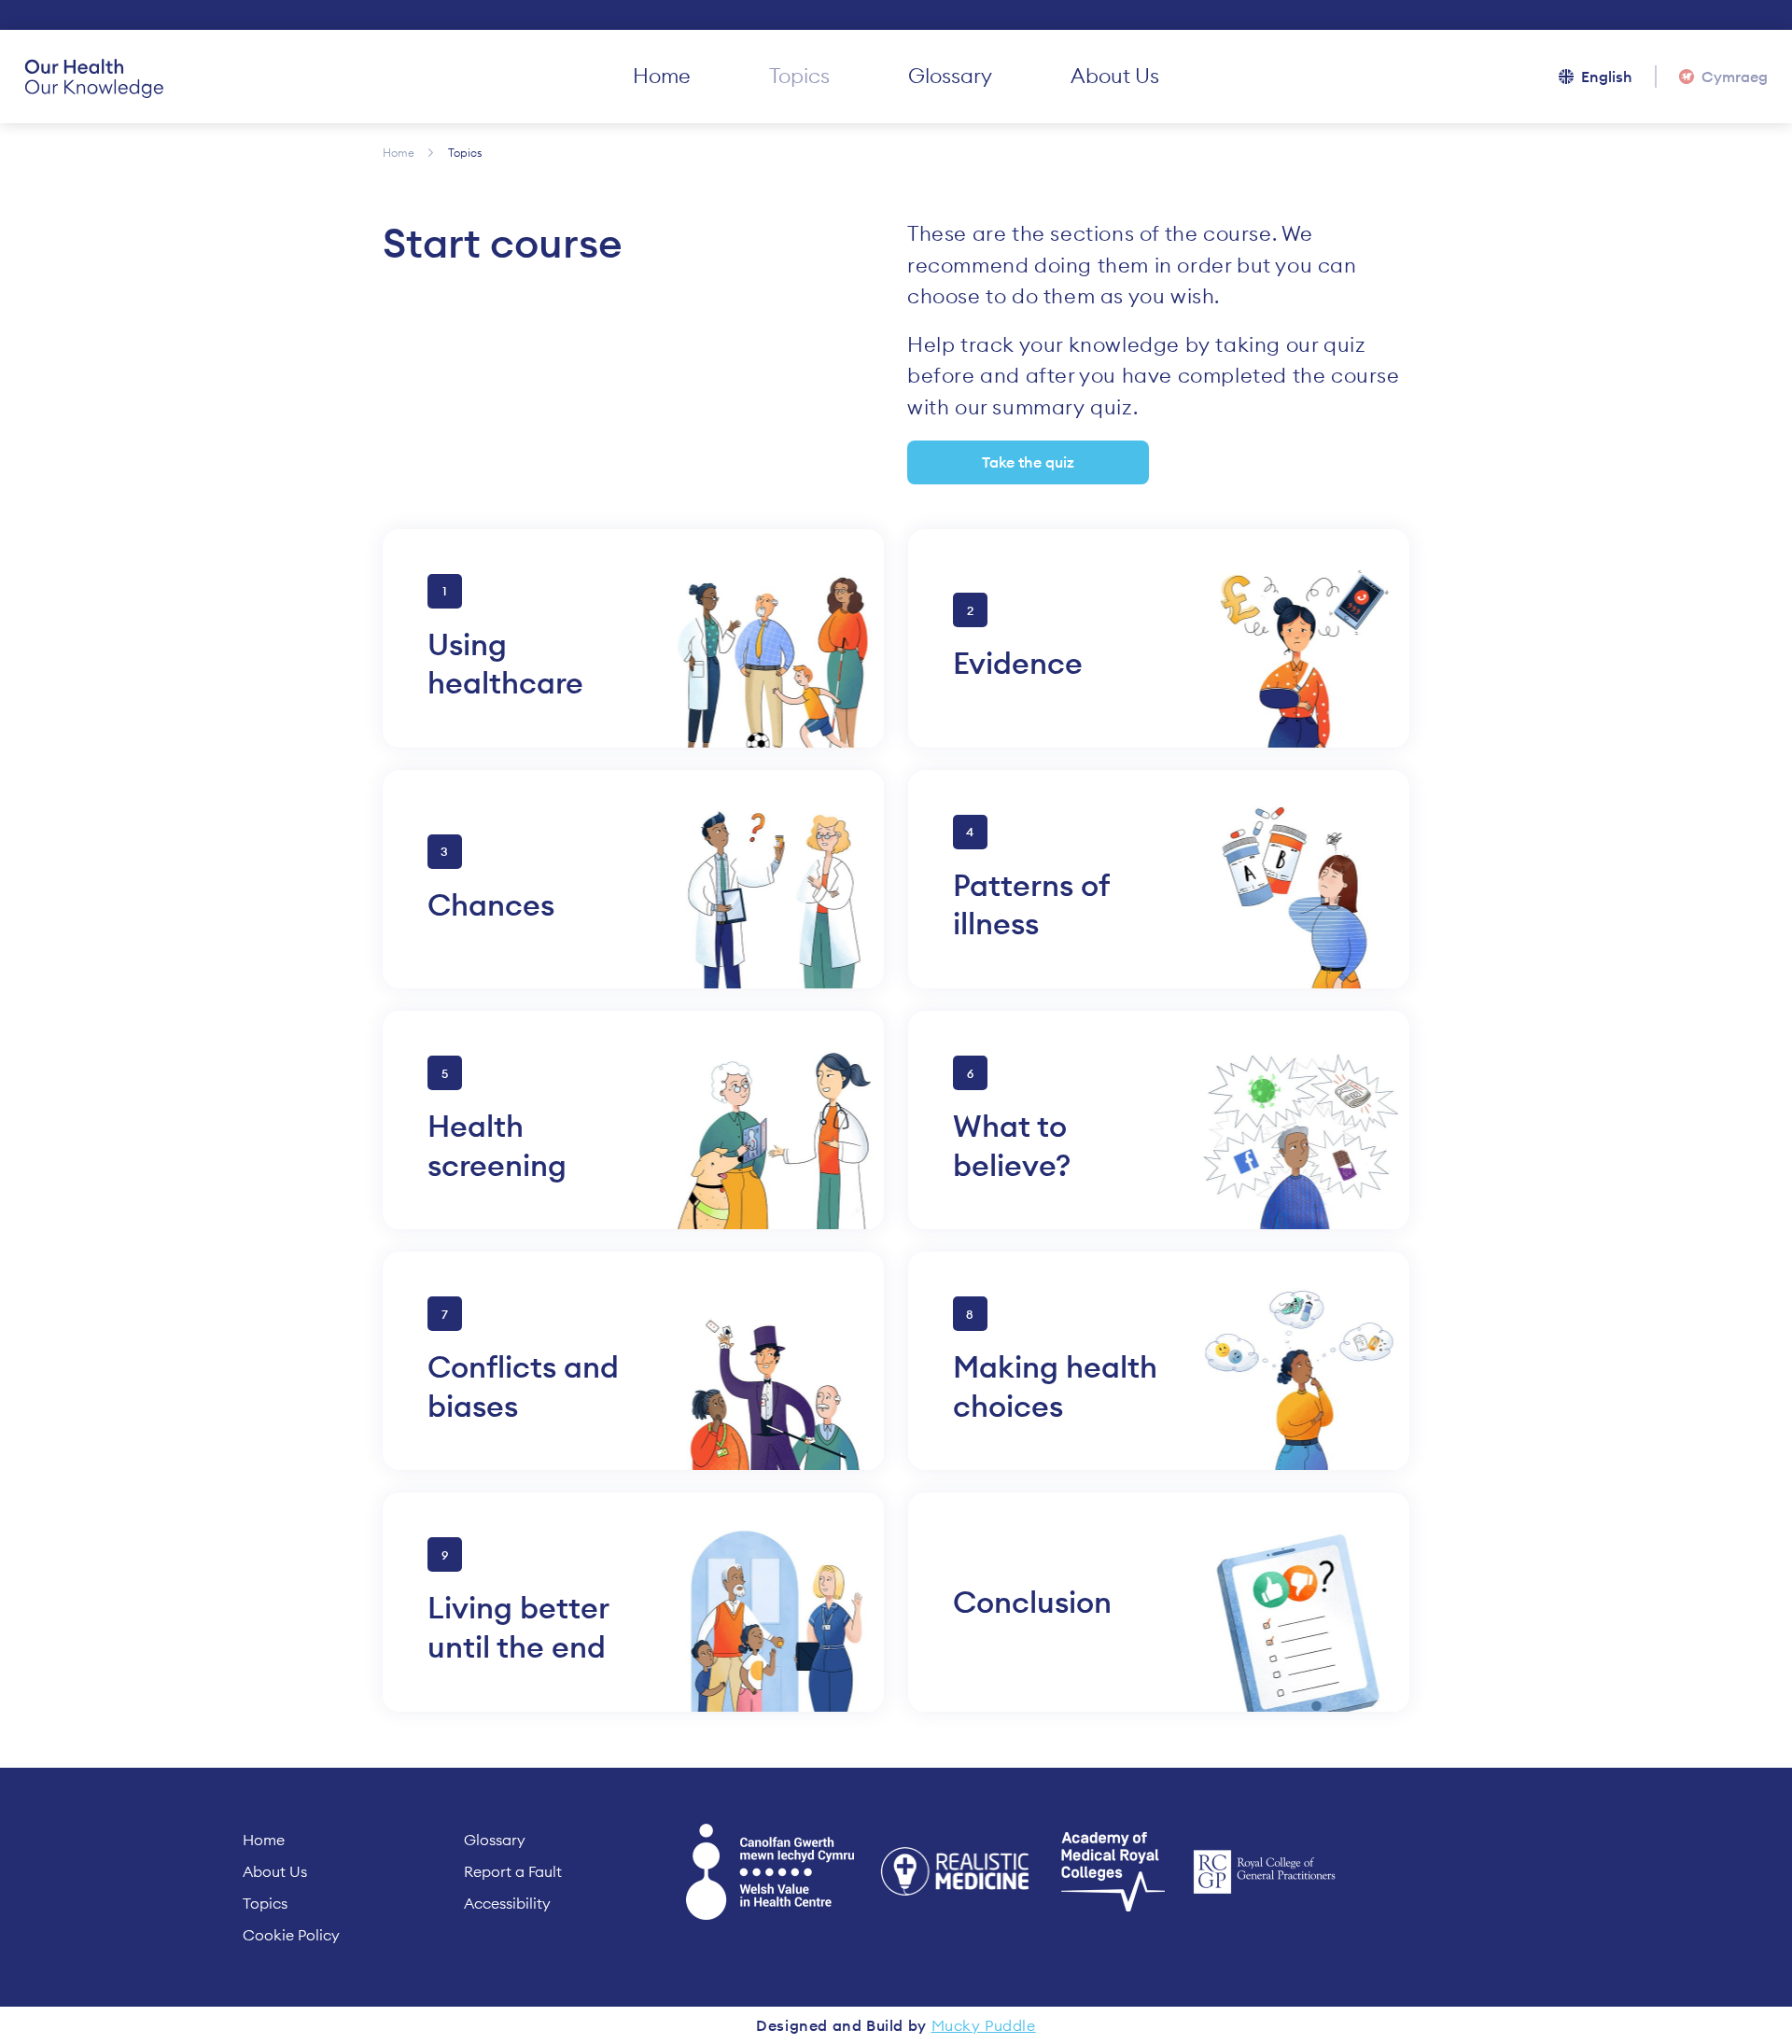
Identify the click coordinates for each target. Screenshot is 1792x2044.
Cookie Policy (291, 1935)
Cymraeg (1735, 77)
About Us (1115, 76)
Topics (799, 76)
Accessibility (507, 1903)
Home (662, 76)
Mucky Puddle (984, 2025)
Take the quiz (1028, 462)
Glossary (950, 76)
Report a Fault (513, 1871)
